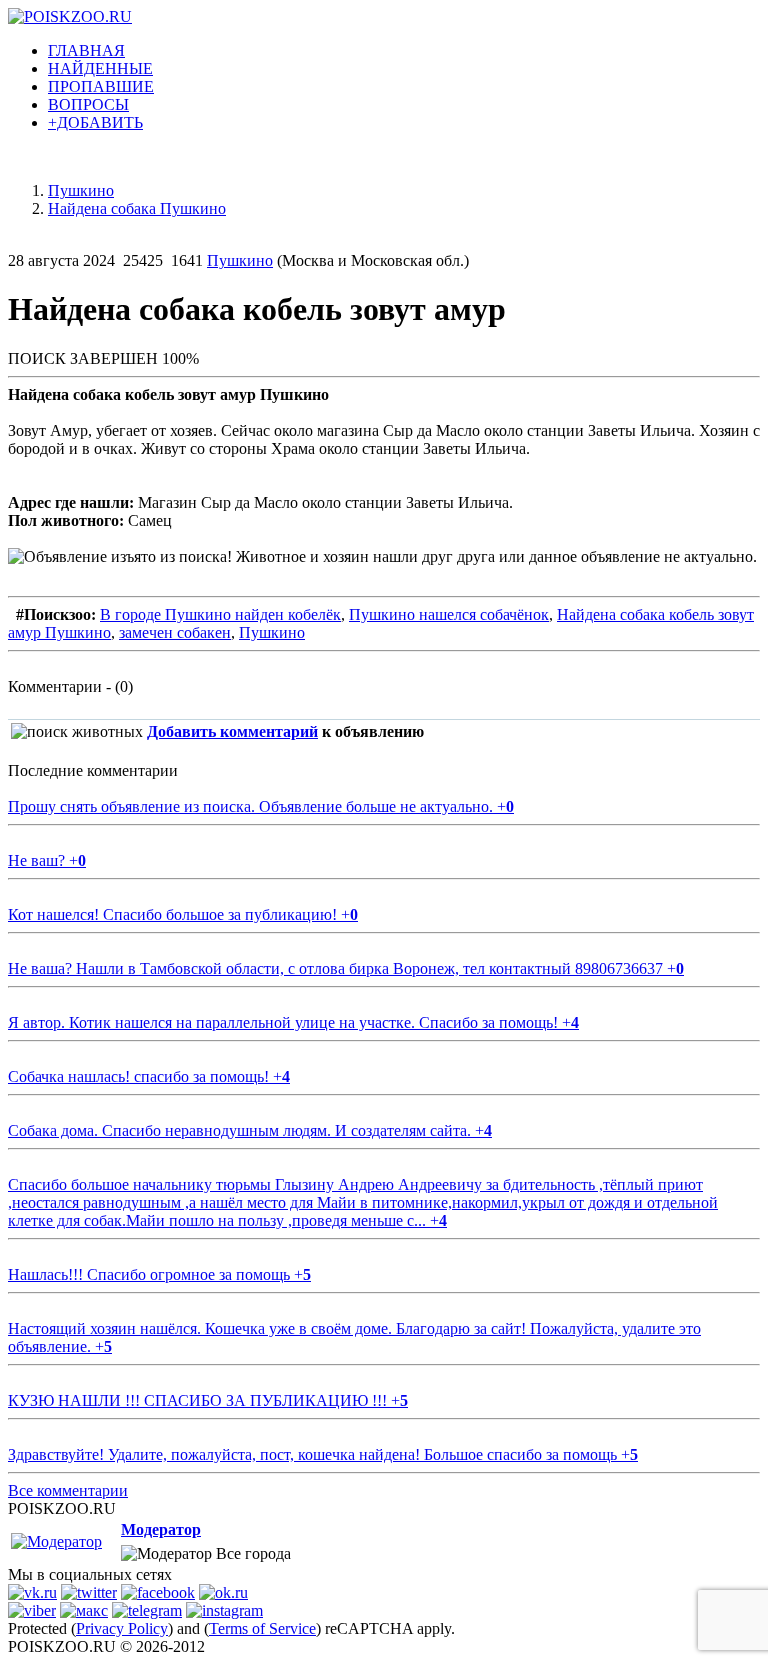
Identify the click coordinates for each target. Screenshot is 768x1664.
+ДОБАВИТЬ (95, 122)
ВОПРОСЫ (88, 104)
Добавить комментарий (232, 731)
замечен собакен (175, 632)
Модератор (161, 1529)
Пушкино (240, 260)
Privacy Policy (122, 1628)
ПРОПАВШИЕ (101, 86)
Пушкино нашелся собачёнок (449, 614)
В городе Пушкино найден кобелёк (220, 614)
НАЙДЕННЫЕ (100, 68)
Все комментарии (68, 1490)
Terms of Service (262, 1628)
